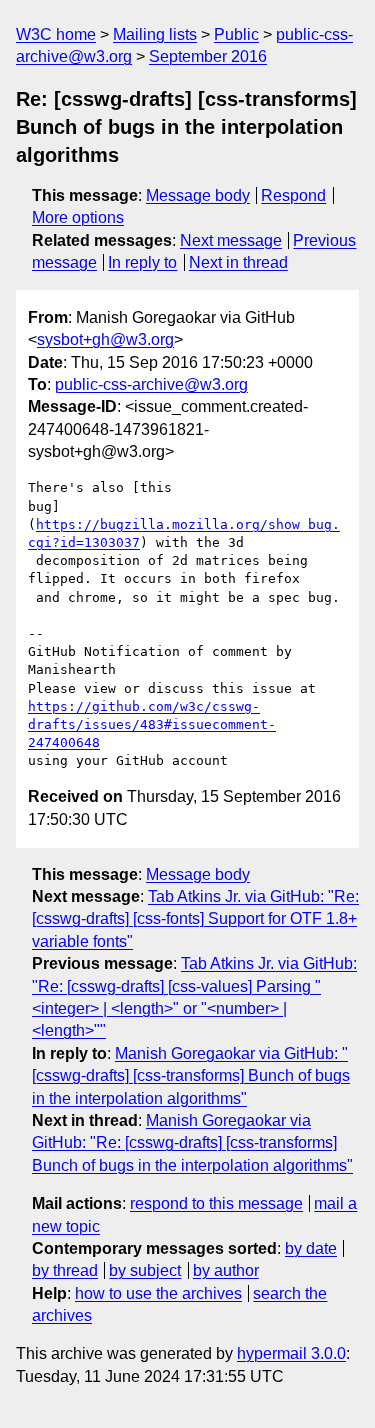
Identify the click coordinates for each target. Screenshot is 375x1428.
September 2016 (208, 56)
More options (78, 217)
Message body (198, 195)
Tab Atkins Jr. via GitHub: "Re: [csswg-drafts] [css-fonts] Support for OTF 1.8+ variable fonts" (195, 919)
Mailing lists (155, 34)
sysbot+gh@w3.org (105, 339)
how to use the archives (158, 1293)
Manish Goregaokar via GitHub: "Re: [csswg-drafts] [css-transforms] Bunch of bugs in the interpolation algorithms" (192, 1143)
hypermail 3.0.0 (291, 1353)
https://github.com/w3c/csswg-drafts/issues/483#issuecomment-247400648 (152, 724)
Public (236, 34)
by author (226, 1270)
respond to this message (216, 1203)
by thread (65, 1270)
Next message (231, 240)
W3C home (56, 34)
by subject (145, 1270)
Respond (293, 195)
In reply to (142, 262)
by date (311, 1248)
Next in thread (238, 262)
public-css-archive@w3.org (151, 384)
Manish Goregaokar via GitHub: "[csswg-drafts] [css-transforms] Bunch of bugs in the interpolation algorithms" (191, 1076)
